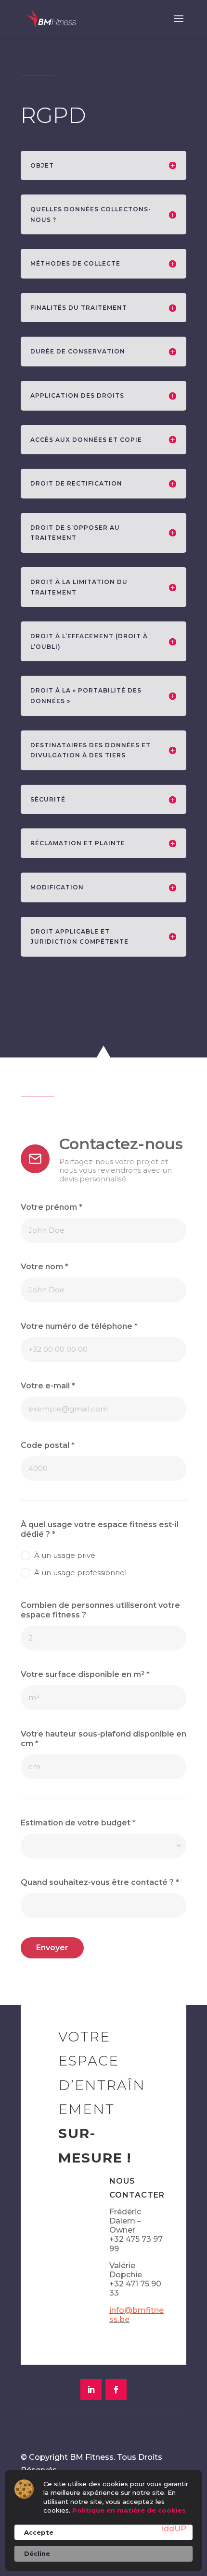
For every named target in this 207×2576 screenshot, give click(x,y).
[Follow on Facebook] (116, 2390)
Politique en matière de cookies (129, 2510)
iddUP (174, 2529)
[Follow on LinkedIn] (91, 2390)
